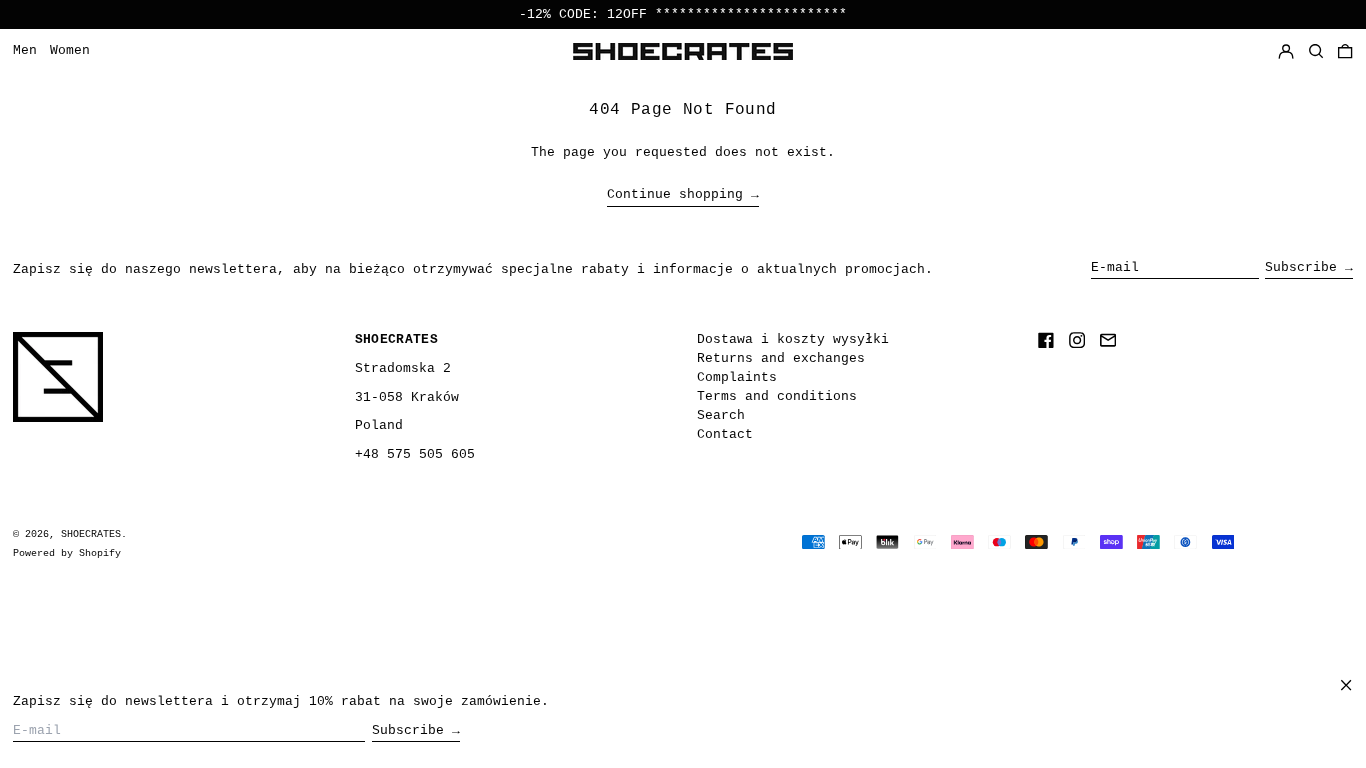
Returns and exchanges (781, 358)
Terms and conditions (777, 396)
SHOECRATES (91, 534)
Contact (725, 434)
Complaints (737, 377)
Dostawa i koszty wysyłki (793, 339)
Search (721, 415)
